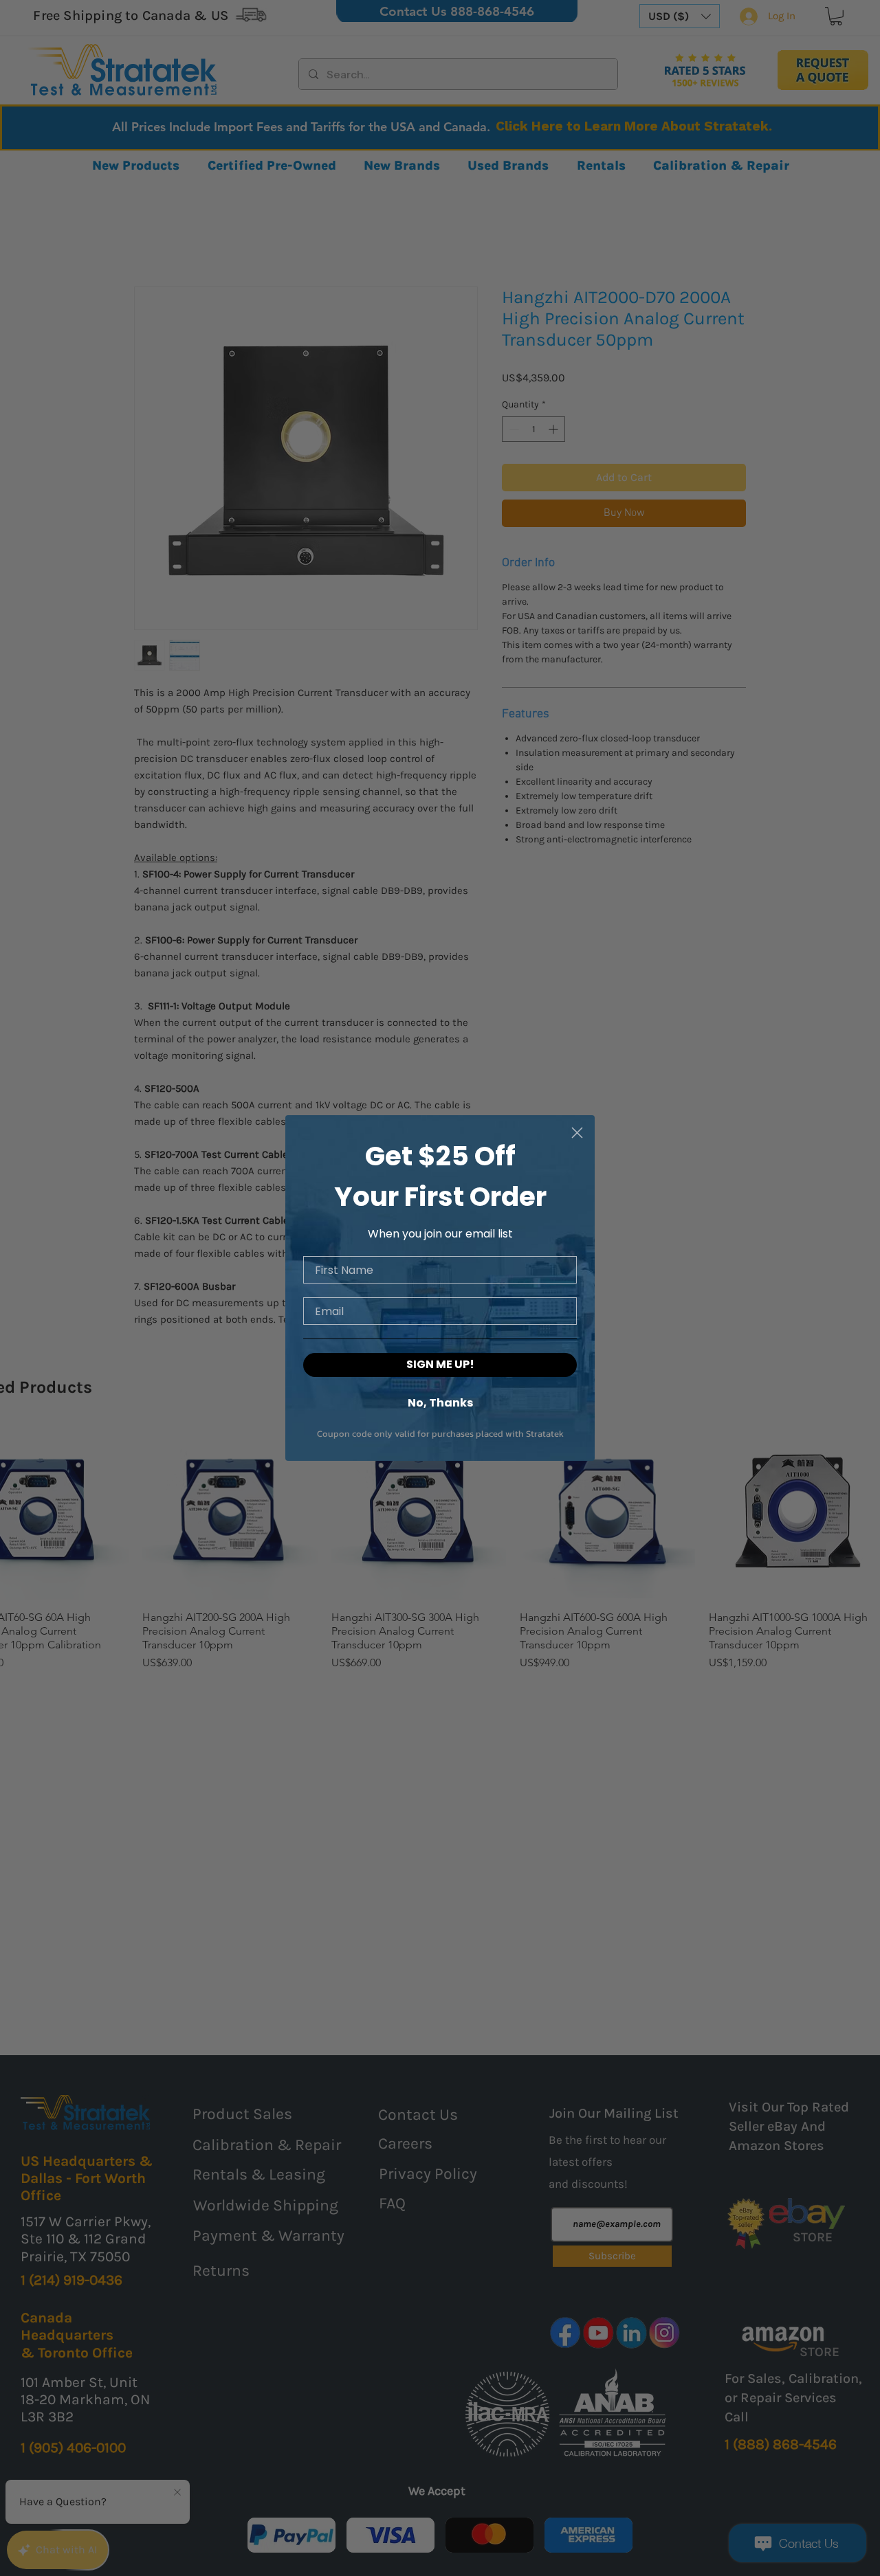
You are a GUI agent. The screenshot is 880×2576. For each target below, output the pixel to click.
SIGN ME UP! (440, 1364)
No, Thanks (440, 1402)
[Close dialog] (577, 1133)
